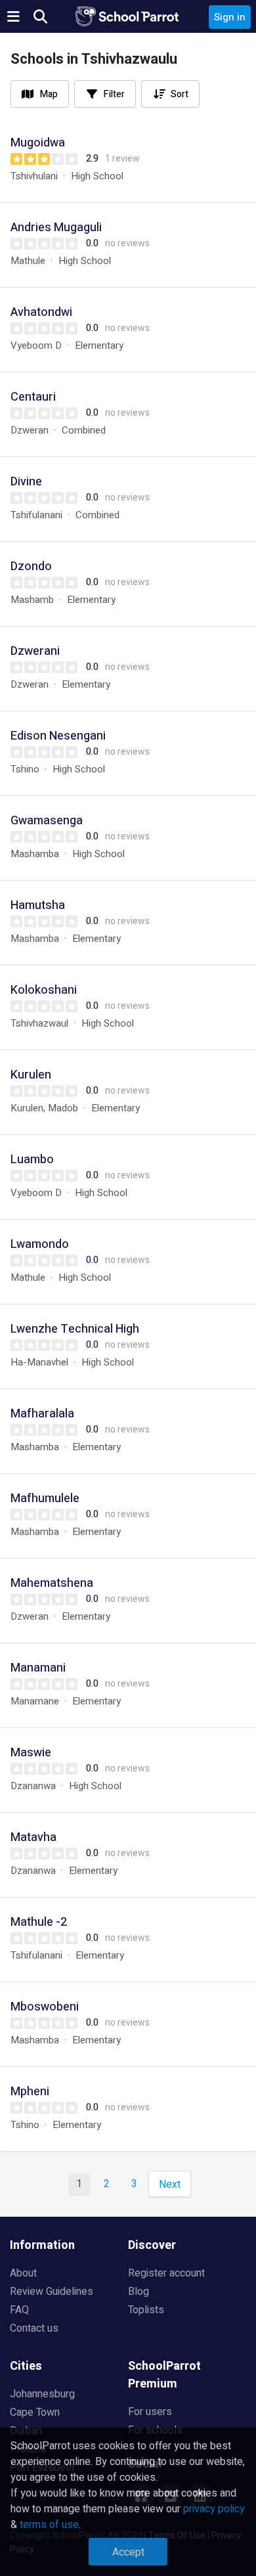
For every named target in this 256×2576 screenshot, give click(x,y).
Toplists (146, 2310)
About (23, 2273)
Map (49, 94)
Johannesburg (42, 2394)
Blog (139, 2292)
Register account (166, 2273)
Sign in (230, 17)
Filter (114, 94)
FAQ (19, 2310)
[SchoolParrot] (128, 16)
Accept (128, 2552)
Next (170, 2185)
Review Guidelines (52, 2292)
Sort (180, 94)
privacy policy (214, 2509)
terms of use (49, 2525)
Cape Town (35, 2412)
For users (150, 2412)
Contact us (34, 2328)
